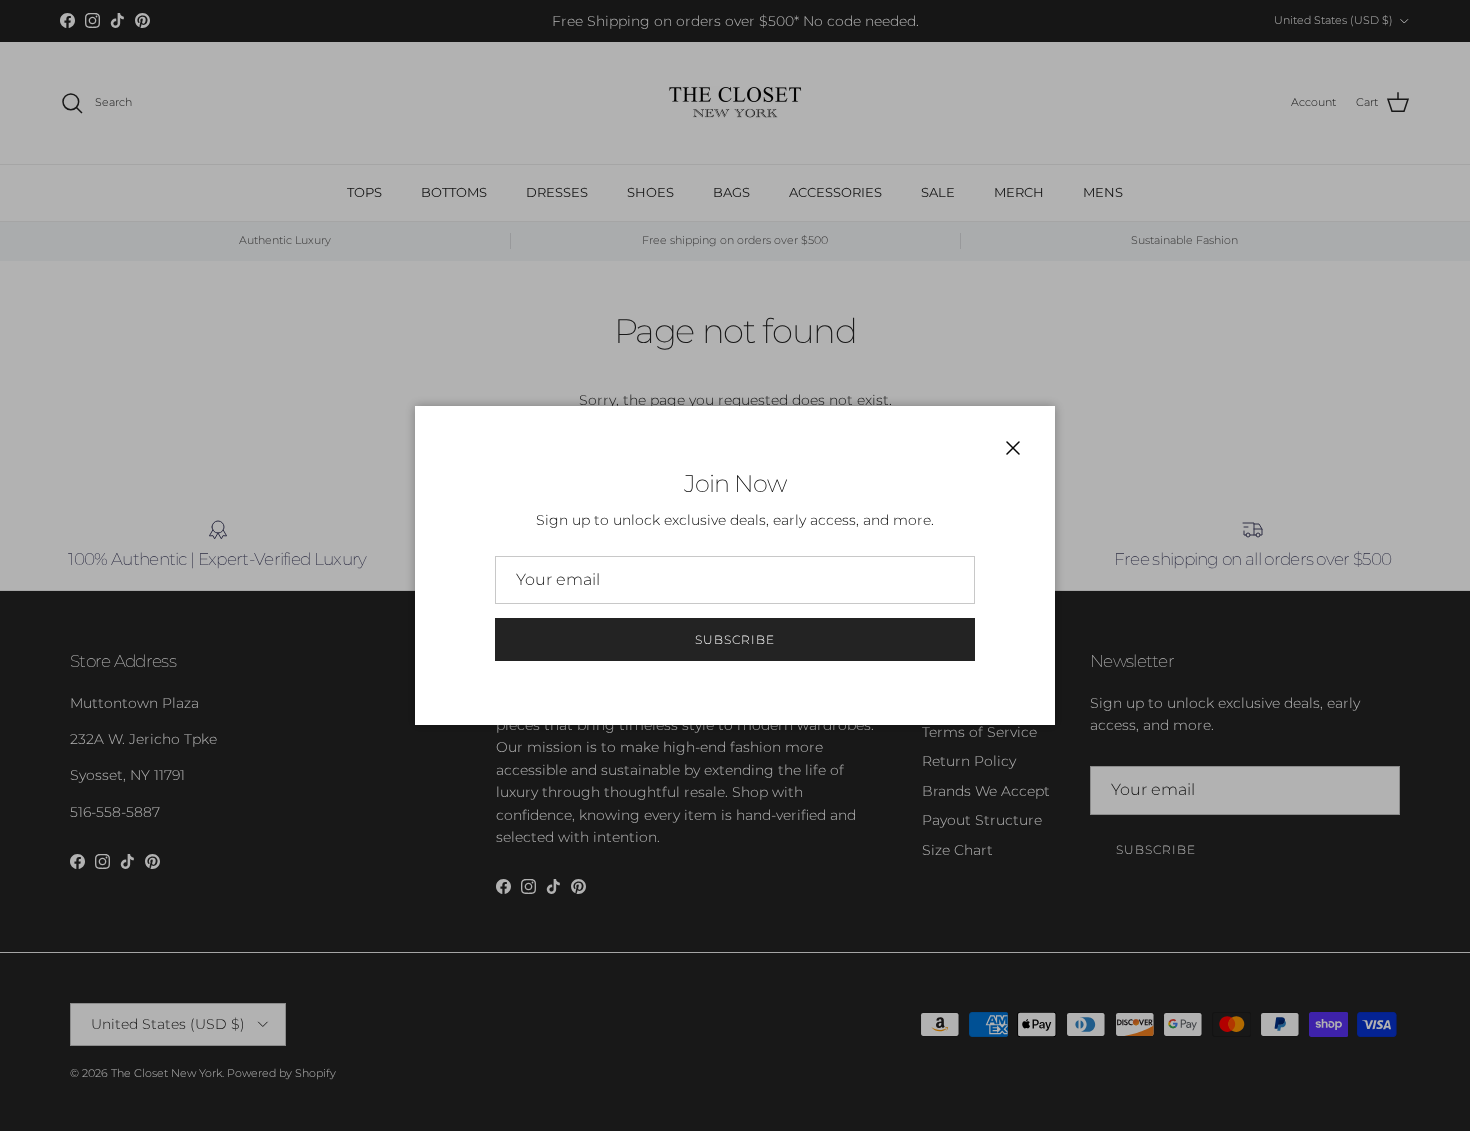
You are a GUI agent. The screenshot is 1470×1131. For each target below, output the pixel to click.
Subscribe (735, 639)
